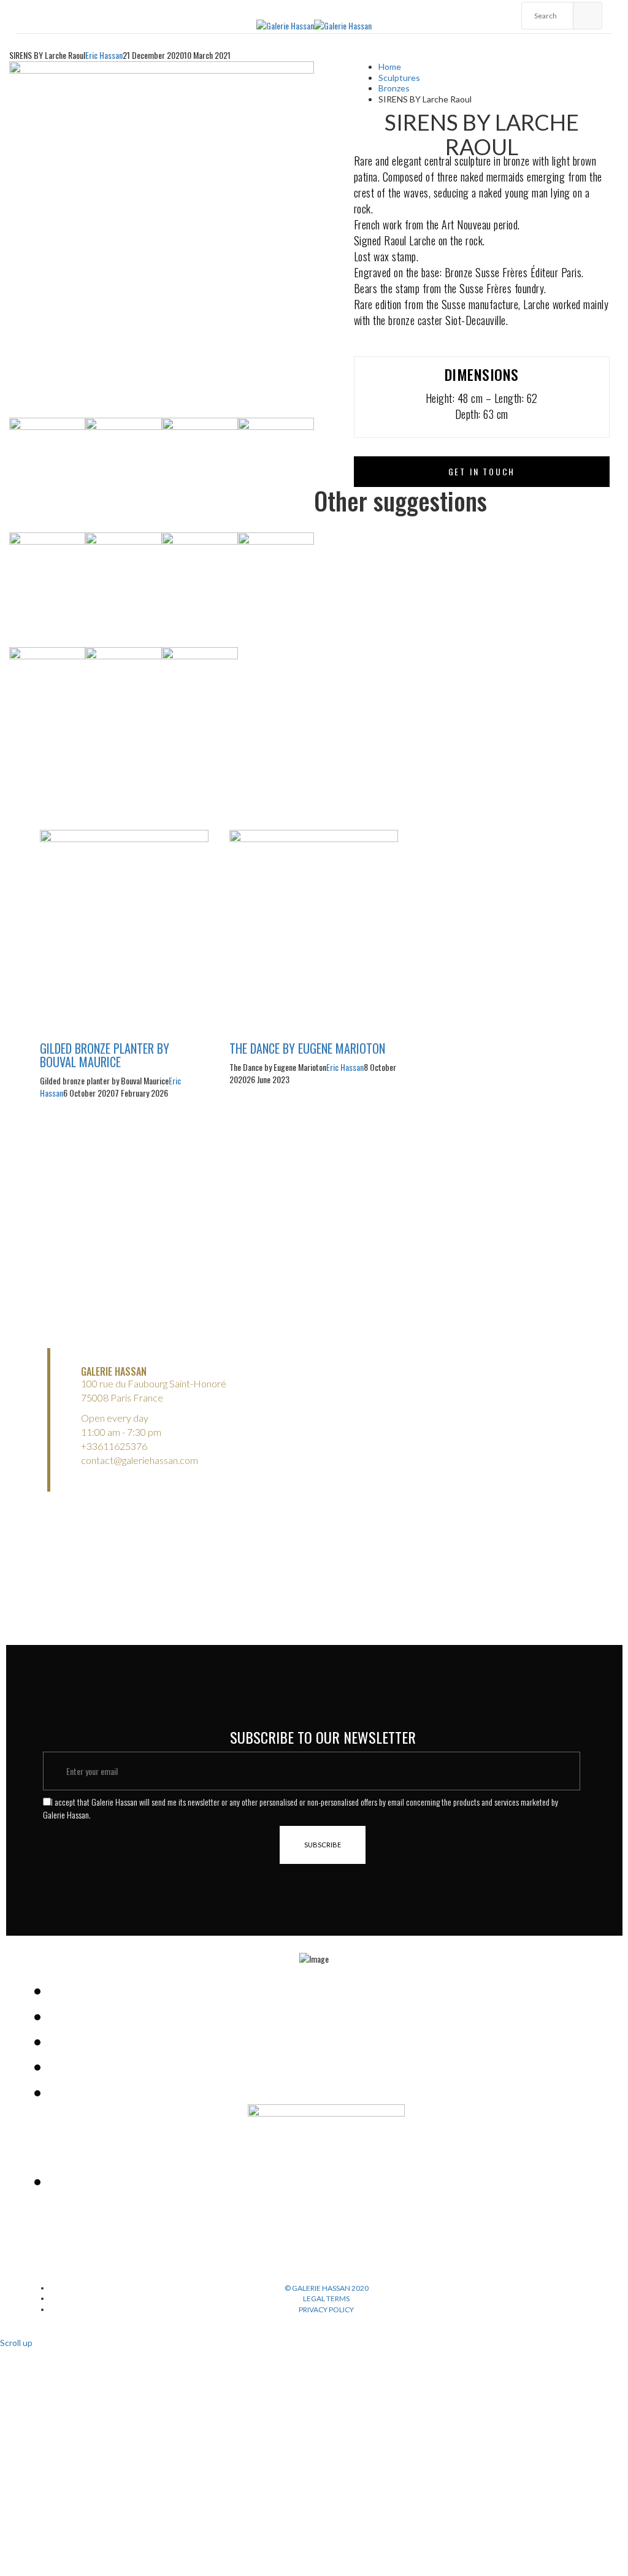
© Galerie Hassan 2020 (327, 2288)
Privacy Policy (326, 2310)
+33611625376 (114, 1446)
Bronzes (394, 88)
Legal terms (326, 2298)
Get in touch (482, 471)
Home (390, 67)
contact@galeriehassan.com (140, 1460)
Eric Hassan (104, 55)
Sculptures (399, 78)
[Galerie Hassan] (285, 24)
